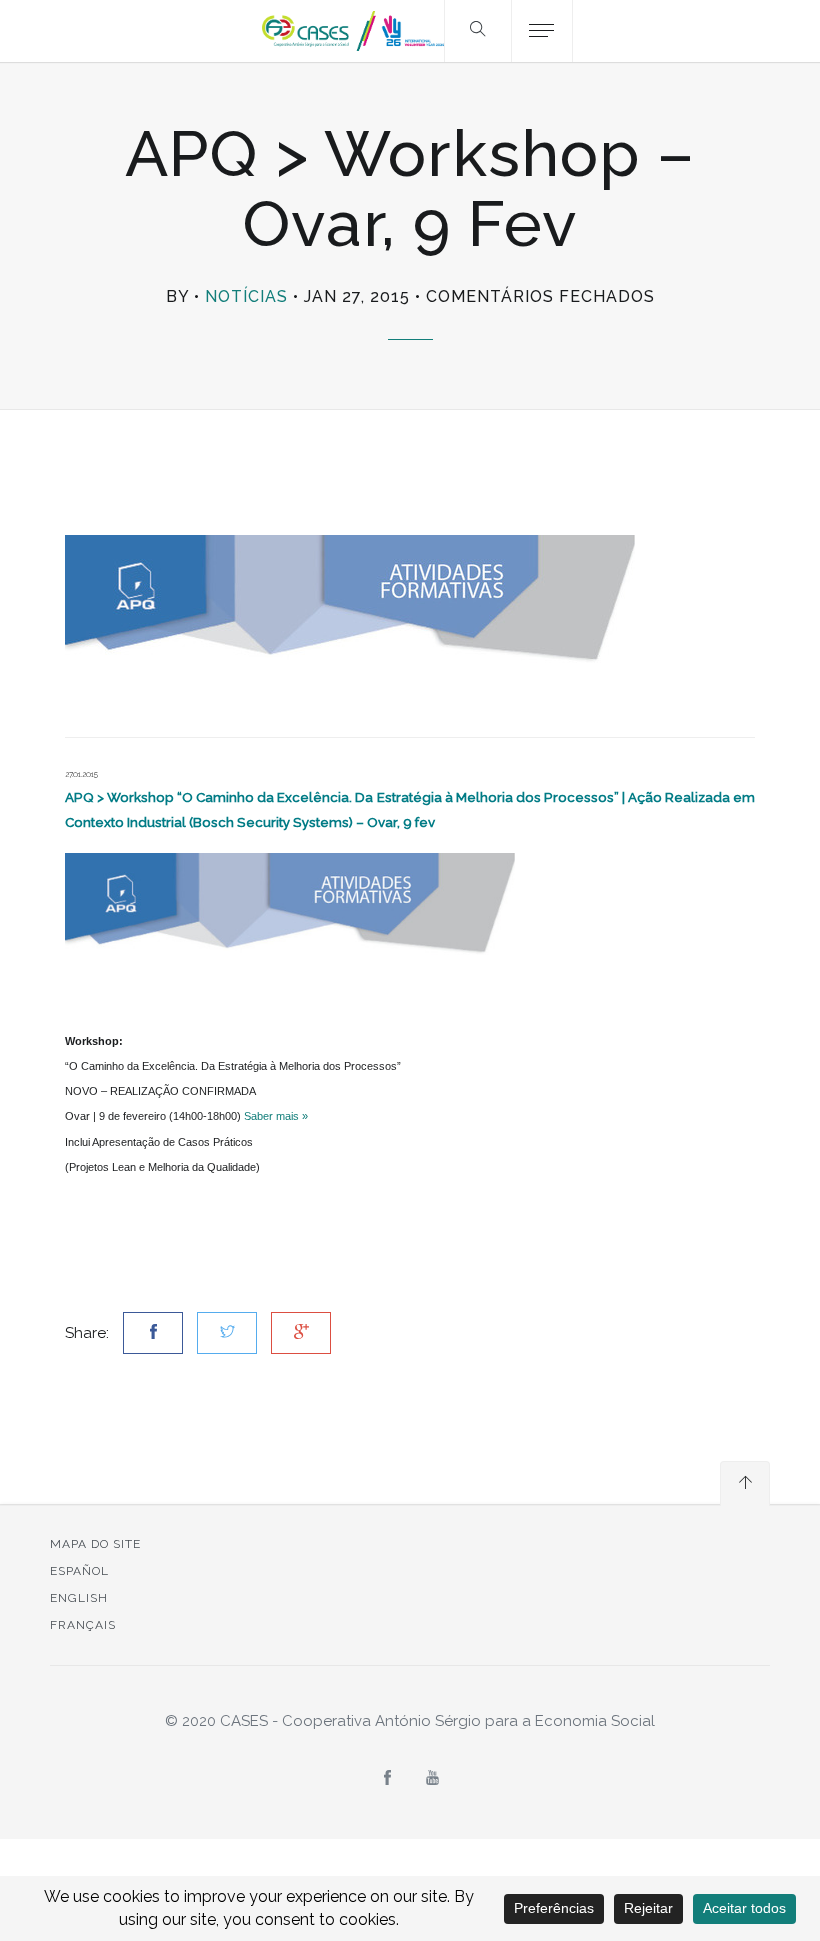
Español (79, 1571)
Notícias (246, 296)
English (79, 1598)
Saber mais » (276, 1116)
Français (83, 1625)
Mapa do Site (95, 1544)
